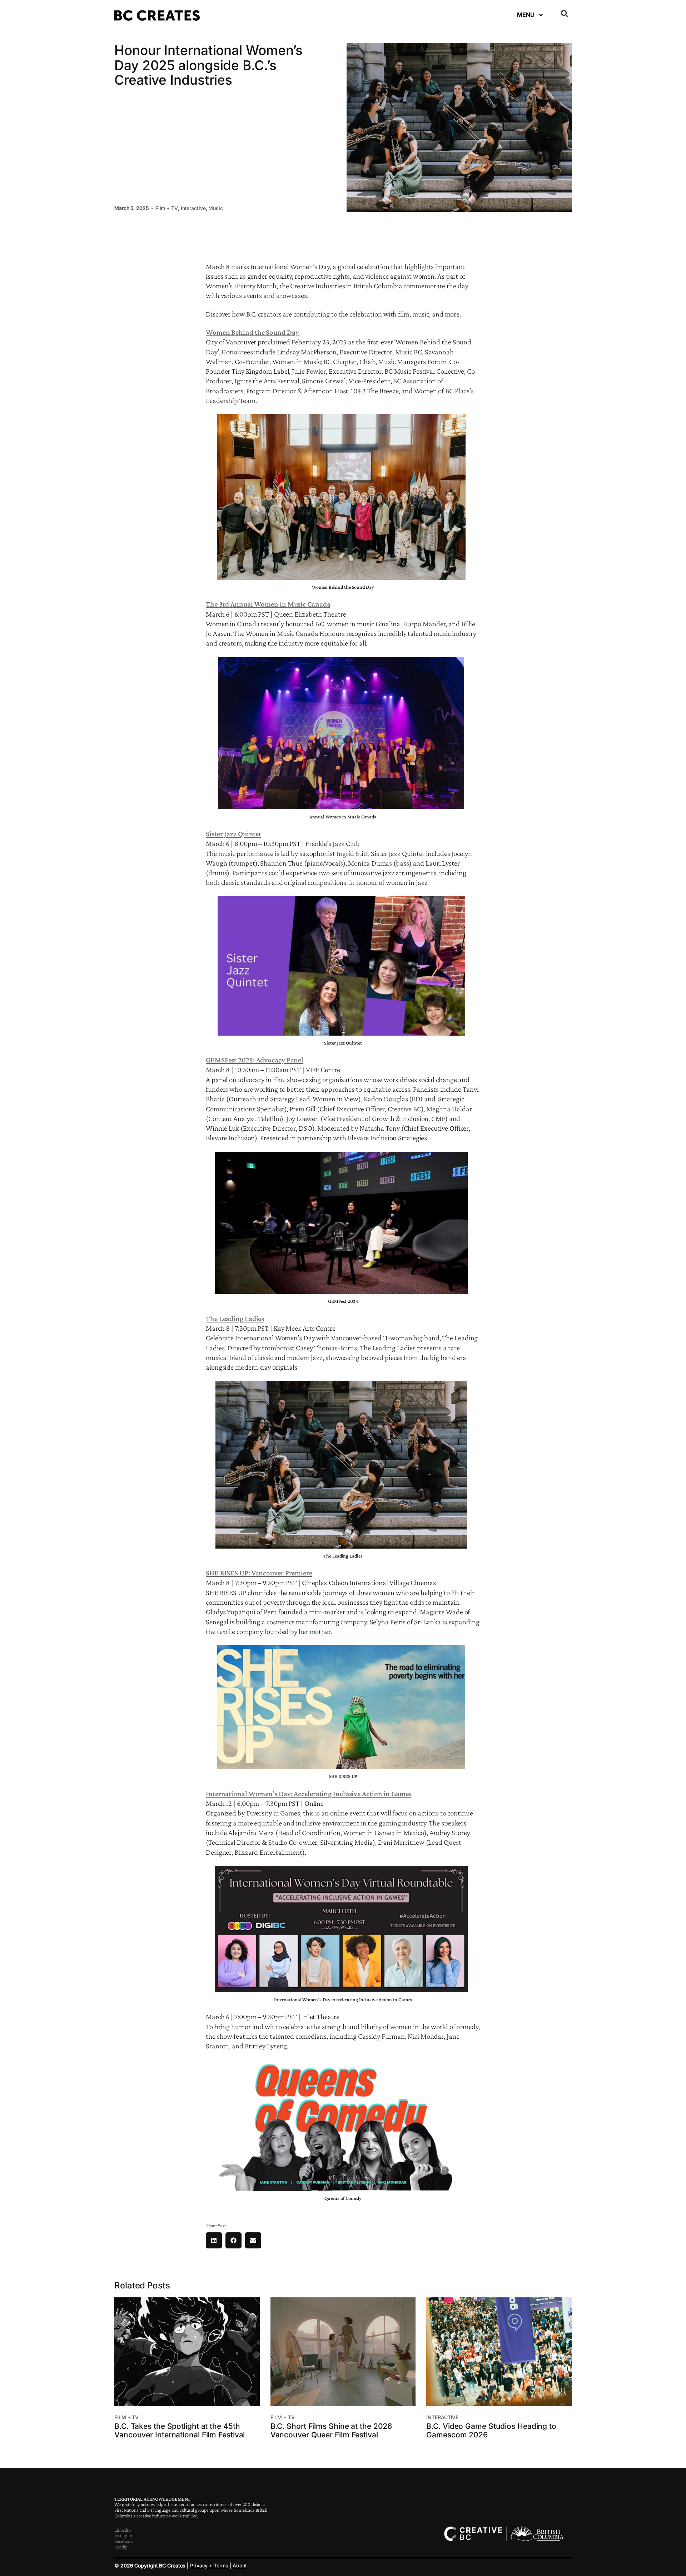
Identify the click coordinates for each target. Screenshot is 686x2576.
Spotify (121, 2547)
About (240, 2565)
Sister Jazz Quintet (233, 834)
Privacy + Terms (209, 2565)
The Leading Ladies (235, 1319)
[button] (565, 14)
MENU (526, 15)
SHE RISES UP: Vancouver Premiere (259, 1573)
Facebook (123, 2541)
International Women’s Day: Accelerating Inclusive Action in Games (309, 1794)
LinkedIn (123, 2530)
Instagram (124, 2535)
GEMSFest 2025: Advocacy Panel (255, 1060)
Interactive (193, 208)
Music (216, 208)
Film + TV (167, 208)
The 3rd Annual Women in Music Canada (268, 604)
